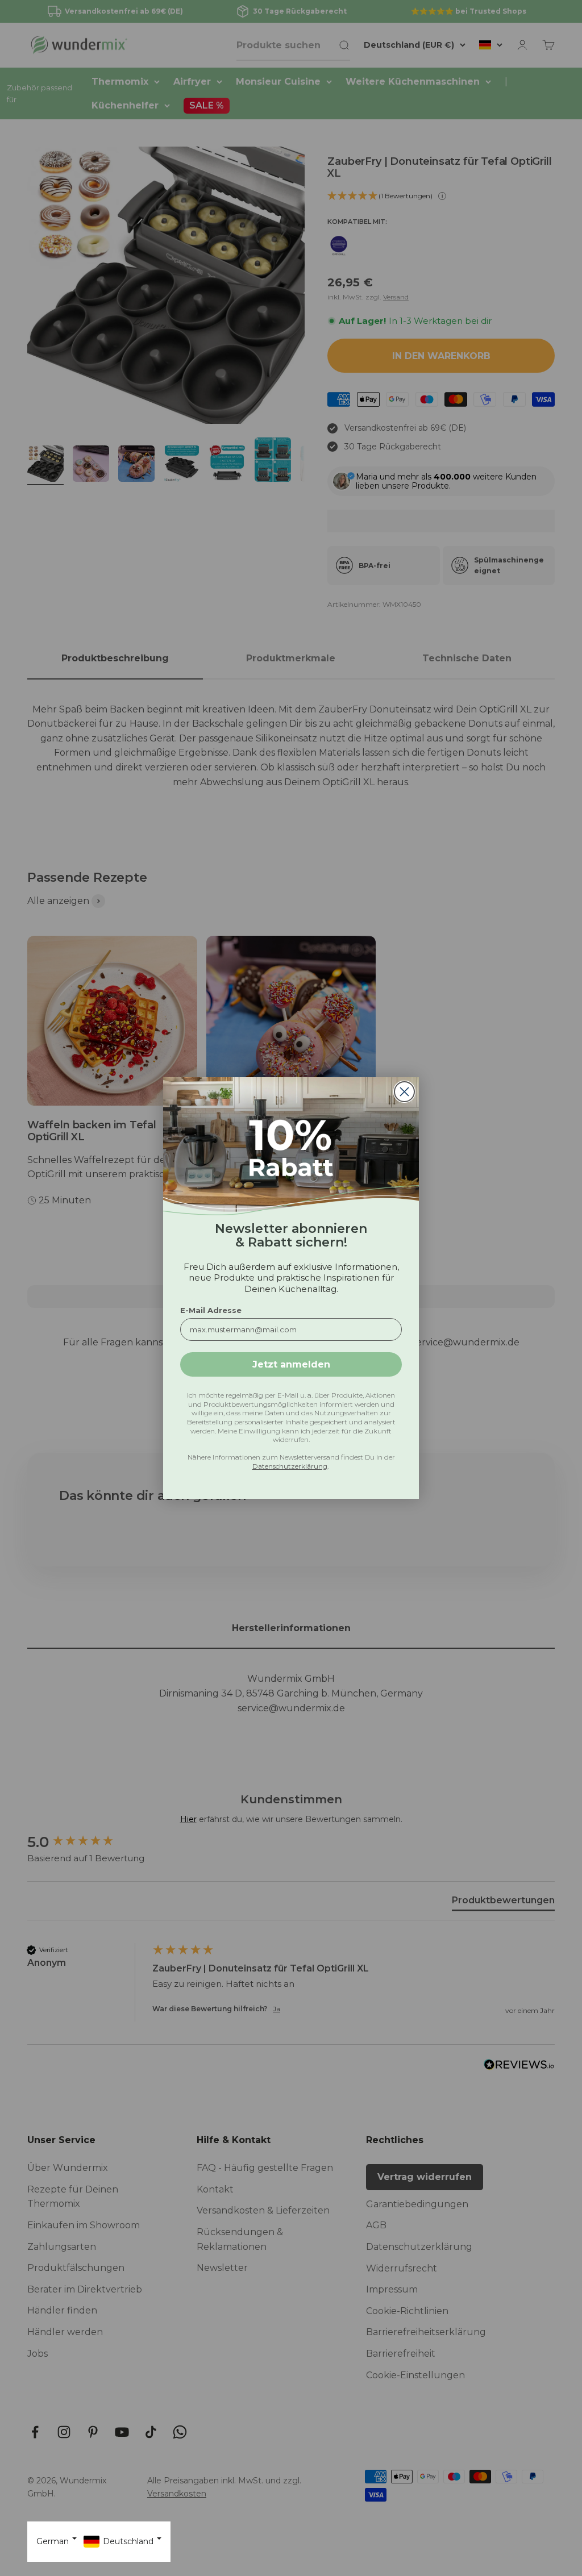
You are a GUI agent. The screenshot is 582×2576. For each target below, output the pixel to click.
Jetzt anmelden (291, 1364)
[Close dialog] (404, 1092)
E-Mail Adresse (211, 1310)
